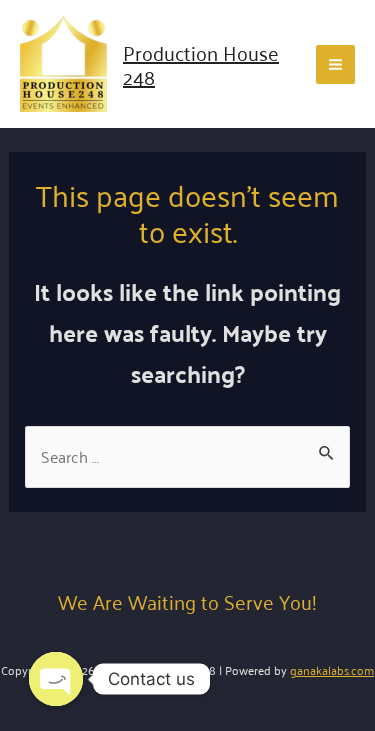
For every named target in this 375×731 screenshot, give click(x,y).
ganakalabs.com (332, 669)
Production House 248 (201, 64)
